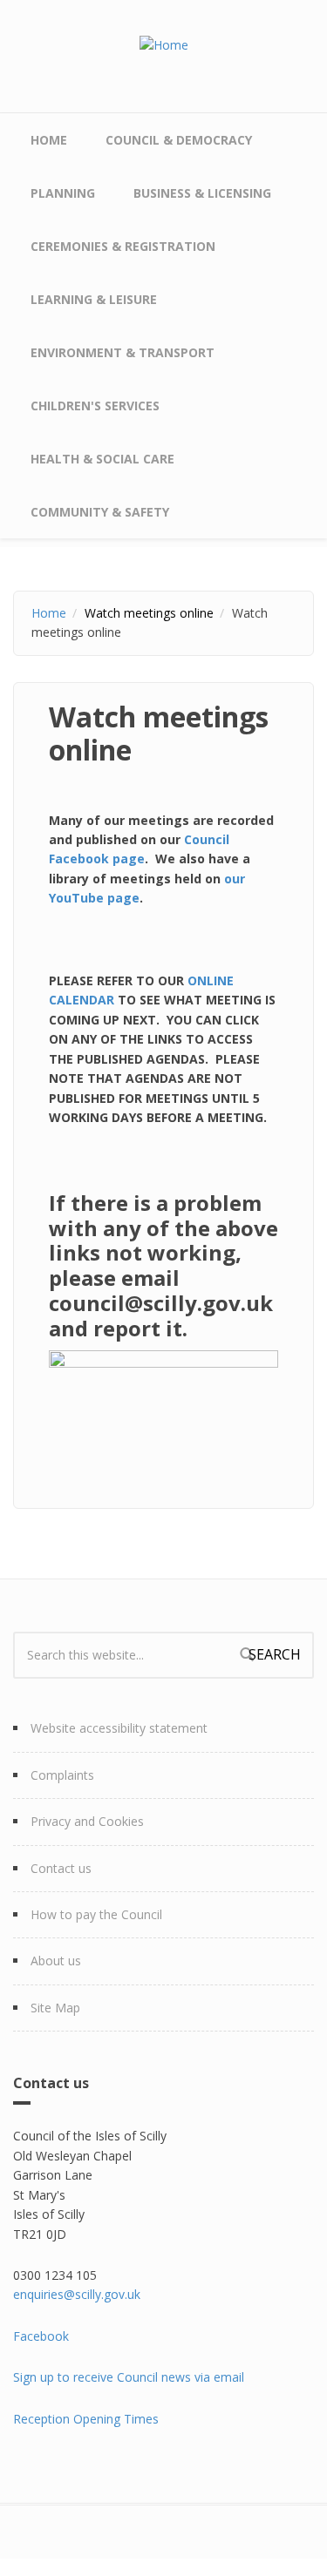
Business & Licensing (202, 193)
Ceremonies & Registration (123, 246)
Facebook (41, 2336)
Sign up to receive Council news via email (129, 2377)
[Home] (164, 44)
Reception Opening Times (86, 2419)
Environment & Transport (123, 352)
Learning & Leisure (94, 299)
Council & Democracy (179, 140)
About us (56, 1961)
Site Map (55, 2008)
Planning (63, 193)
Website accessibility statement (119, 1728)
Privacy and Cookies (87, 1821)
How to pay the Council (96, 1914)
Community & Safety (100, 512)
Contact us (61, 1868)
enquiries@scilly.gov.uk (77, 2294)
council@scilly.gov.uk (161, 1303)
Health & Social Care (102, 459)
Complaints (62, 1775)
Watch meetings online (149, 613)
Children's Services (95, 406)
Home (49, 140)
